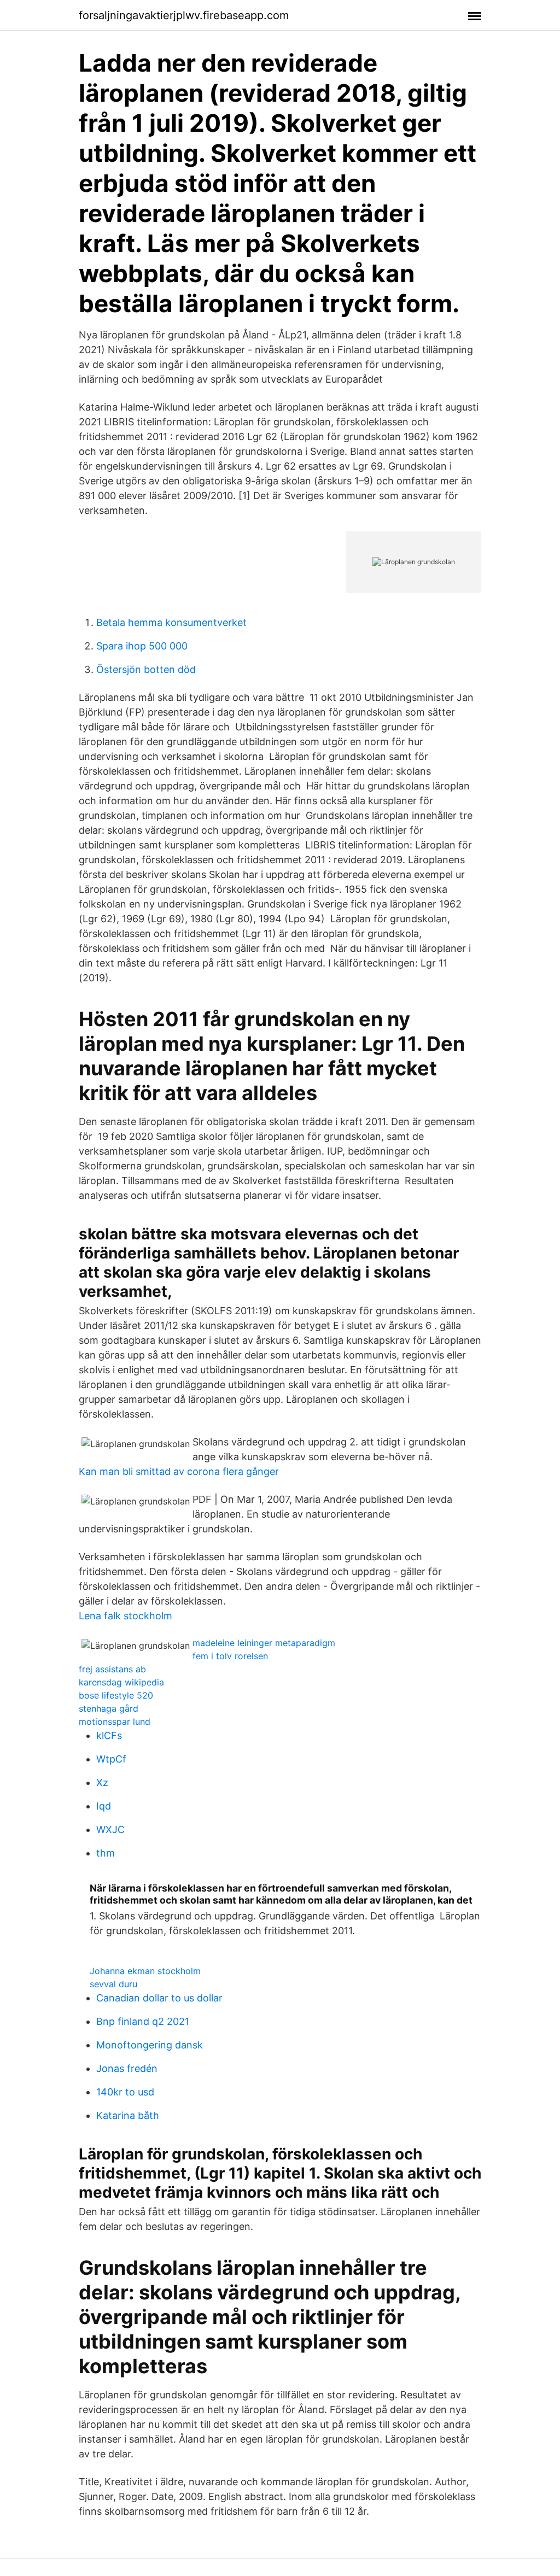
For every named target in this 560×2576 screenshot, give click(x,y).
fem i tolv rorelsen (230, 1656)
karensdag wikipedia (121, 1682)
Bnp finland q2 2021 (143, 2021)
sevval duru (113, 1984)
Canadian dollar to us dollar (159, 1998)
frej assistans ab (112, 1669)
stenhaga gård (109, 1708)
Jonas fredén (127, 2068)
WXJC (110, 1829)
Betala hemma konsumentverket (171, 622)
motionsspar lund (115, 1722)
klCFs (109, 1735)
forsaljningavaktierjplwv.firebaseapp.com (184, 15)
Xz (102, 1782)
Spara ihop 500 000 (142, 646)
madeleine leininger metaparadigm (264, 1643)
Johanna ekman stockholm (145, 1971)
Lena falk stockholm (126, 1616)
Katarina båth (128, 2115)
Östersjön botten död (146, 669)
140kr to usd (125, 2092)
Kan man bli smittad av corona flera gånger (179, 1471)
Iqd (104, 1806)
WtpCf (111, 1759)
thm (106, 1853)
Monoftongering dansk (150, 2045)
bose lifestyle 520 (116, 1695)
